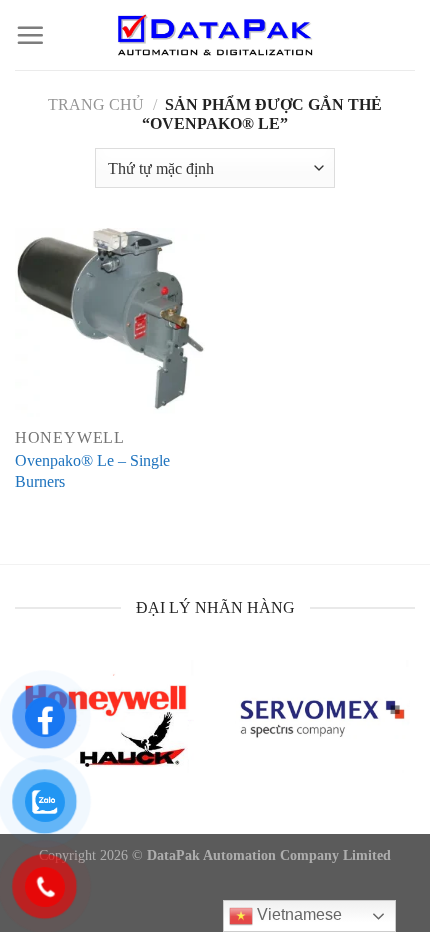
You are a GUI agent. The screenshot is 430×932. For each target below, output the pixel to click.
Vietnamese (297, 914)
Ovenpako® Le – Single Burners (92, 471)
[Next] (411, 737)
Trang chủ (96, 104)
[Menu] (30, 35)
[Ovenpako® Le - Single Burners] (110, 322)
